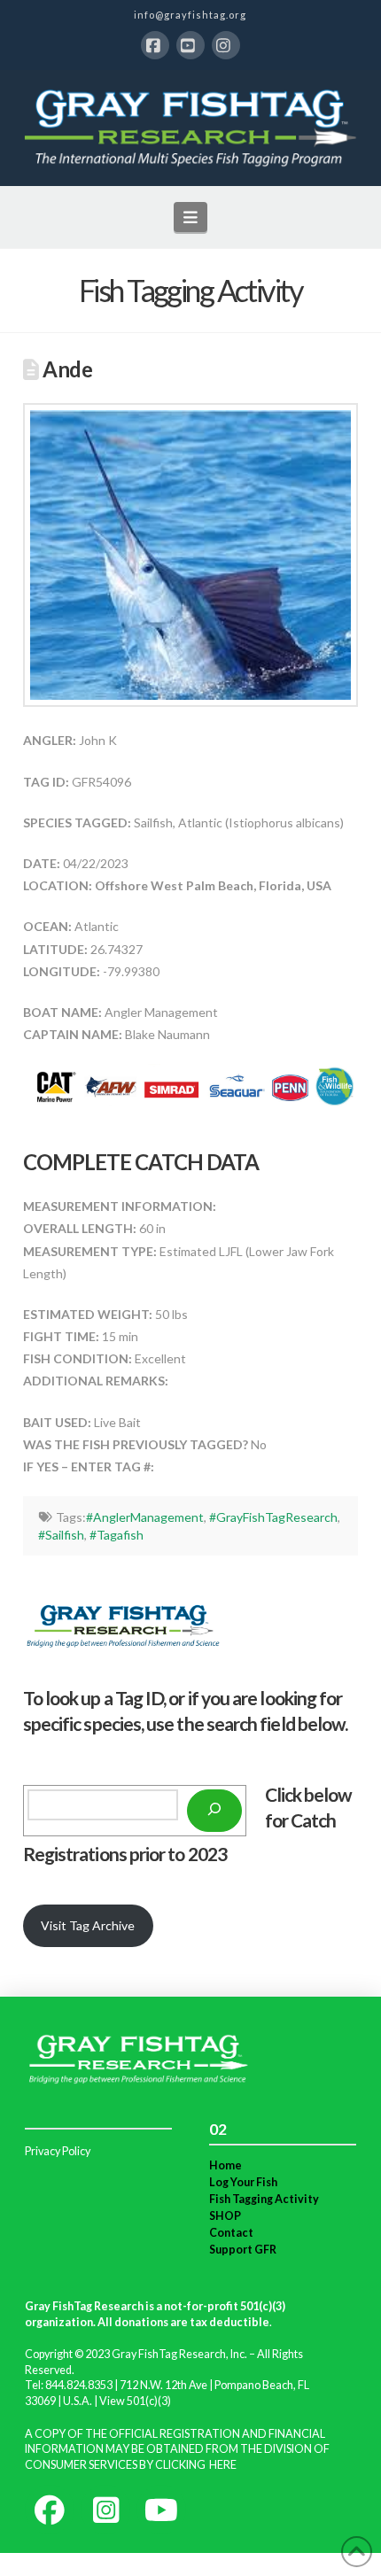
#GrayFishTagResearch (273, 1517)
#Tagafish (117, 1535)
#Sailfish (61, 1535)
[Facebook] (155, 45)
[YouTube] (190, 45)
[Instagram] (226, 45)
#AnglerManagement (145, 1517)
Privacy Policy (58, 2151)
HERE (223, 2465)
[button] (191, 217)
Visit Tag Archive (88, 1925)
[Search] (214, 1811)
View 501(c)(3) (135, 2401)
